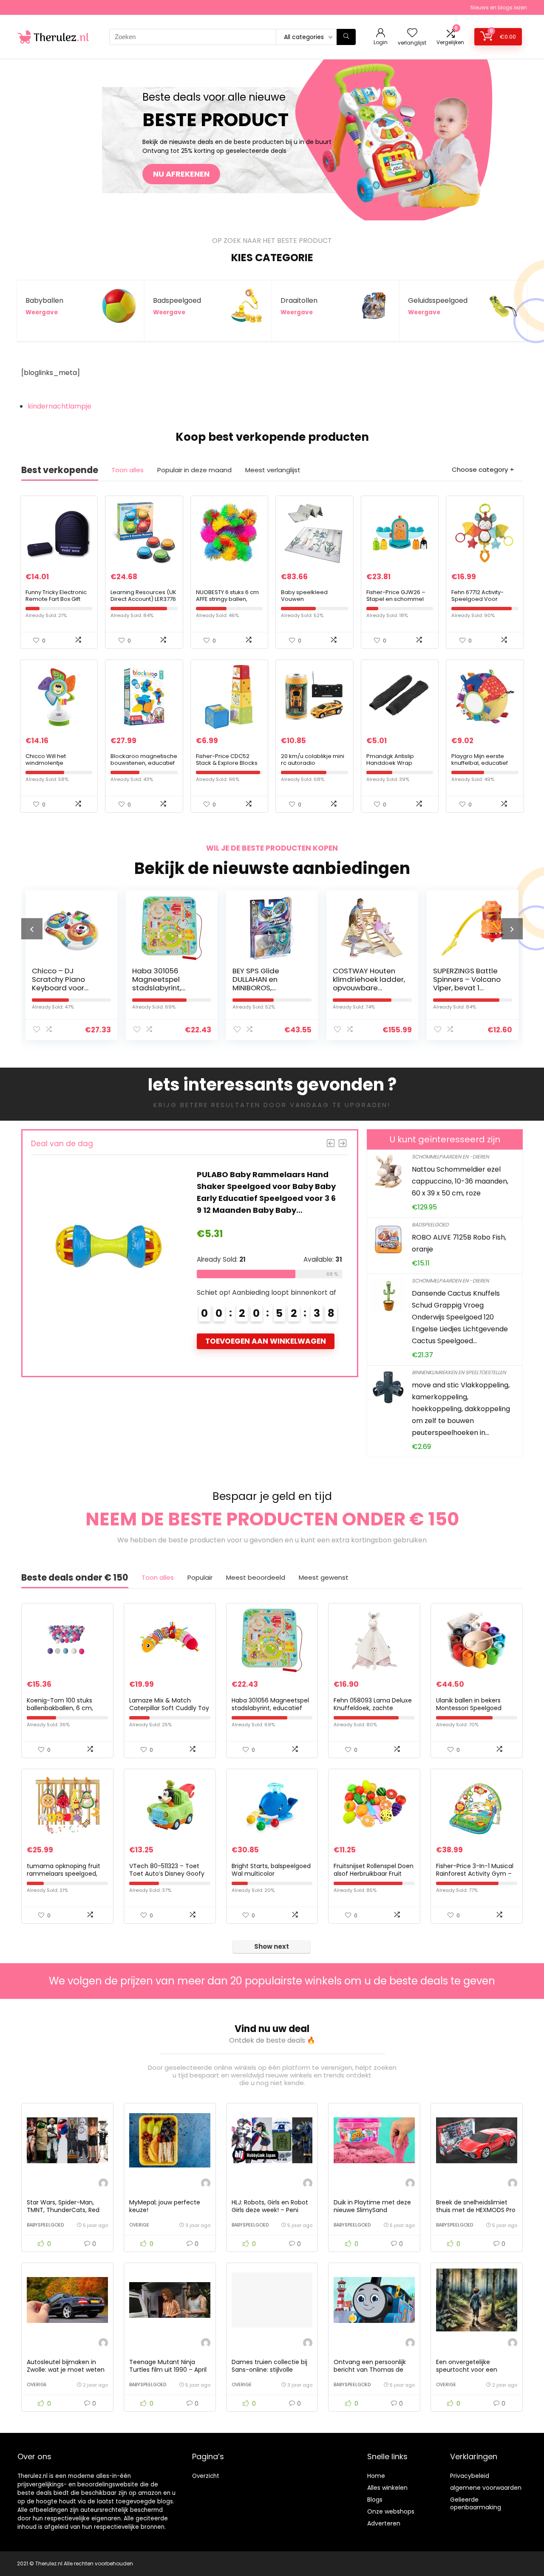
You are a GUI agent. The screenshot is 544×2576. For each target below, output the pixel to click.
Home (376, 2476)
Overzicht (206, 2476)
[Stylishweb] (103, 2184)
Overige (139, 2225)
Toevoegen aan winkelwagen (266, 1341)
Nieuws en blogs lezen (499, 7)
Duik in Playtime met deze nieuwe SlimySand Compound (372, 2210)
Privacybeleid (470, 2476)
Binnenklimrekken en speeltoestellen (459, 1372)
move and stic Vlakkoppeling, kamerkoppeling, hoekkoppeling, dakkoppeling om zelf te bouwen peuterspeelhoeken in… (461, 1409)
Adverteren (384, 2523)
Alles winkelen (387, 2488)
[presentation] (32, 929)
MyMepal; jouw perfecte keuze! (165, 2206)
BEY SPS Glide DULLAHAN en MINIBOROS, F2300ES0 (156, 984)
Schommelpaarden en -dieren (450, 1157)
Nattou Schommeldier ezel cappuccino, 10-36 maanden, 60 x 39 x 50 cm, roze (460, 1181)
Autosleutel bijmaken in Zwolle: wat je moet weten (66, 2366)
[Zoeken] (346, 37)
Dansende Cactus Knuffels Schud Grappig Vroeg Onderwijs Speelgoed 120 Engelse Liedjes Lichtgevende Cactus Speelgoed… (460, 1317)
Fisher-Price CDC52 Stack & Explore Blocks (227, 760)
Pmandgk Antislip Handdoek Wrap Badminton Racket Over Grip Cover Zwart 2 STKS (399, 766)
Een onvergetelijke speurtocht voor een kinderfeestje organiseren (474, 2370)
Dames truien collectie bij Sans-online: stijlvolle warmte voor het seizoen (269, 2370)
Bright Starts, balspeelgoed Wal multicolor (271, 1870)
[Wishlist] (412, 33)
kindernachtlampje (59, 406)
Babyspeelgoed (45, 2225)
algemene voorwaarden (486, 2488)
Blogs (375, 2500)
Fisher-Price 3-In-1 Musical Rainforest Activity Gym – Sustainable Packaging (475, 1874)
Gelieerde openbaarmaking (476, 2503)
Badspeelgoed (430, 1225)
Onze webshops (391, 2511)
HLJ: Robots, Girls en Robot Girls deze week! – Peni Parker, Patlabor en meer (270, 2210)
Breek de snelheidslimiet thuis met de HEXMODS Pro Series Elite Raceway (476, 2210)
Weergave (42, 312)
